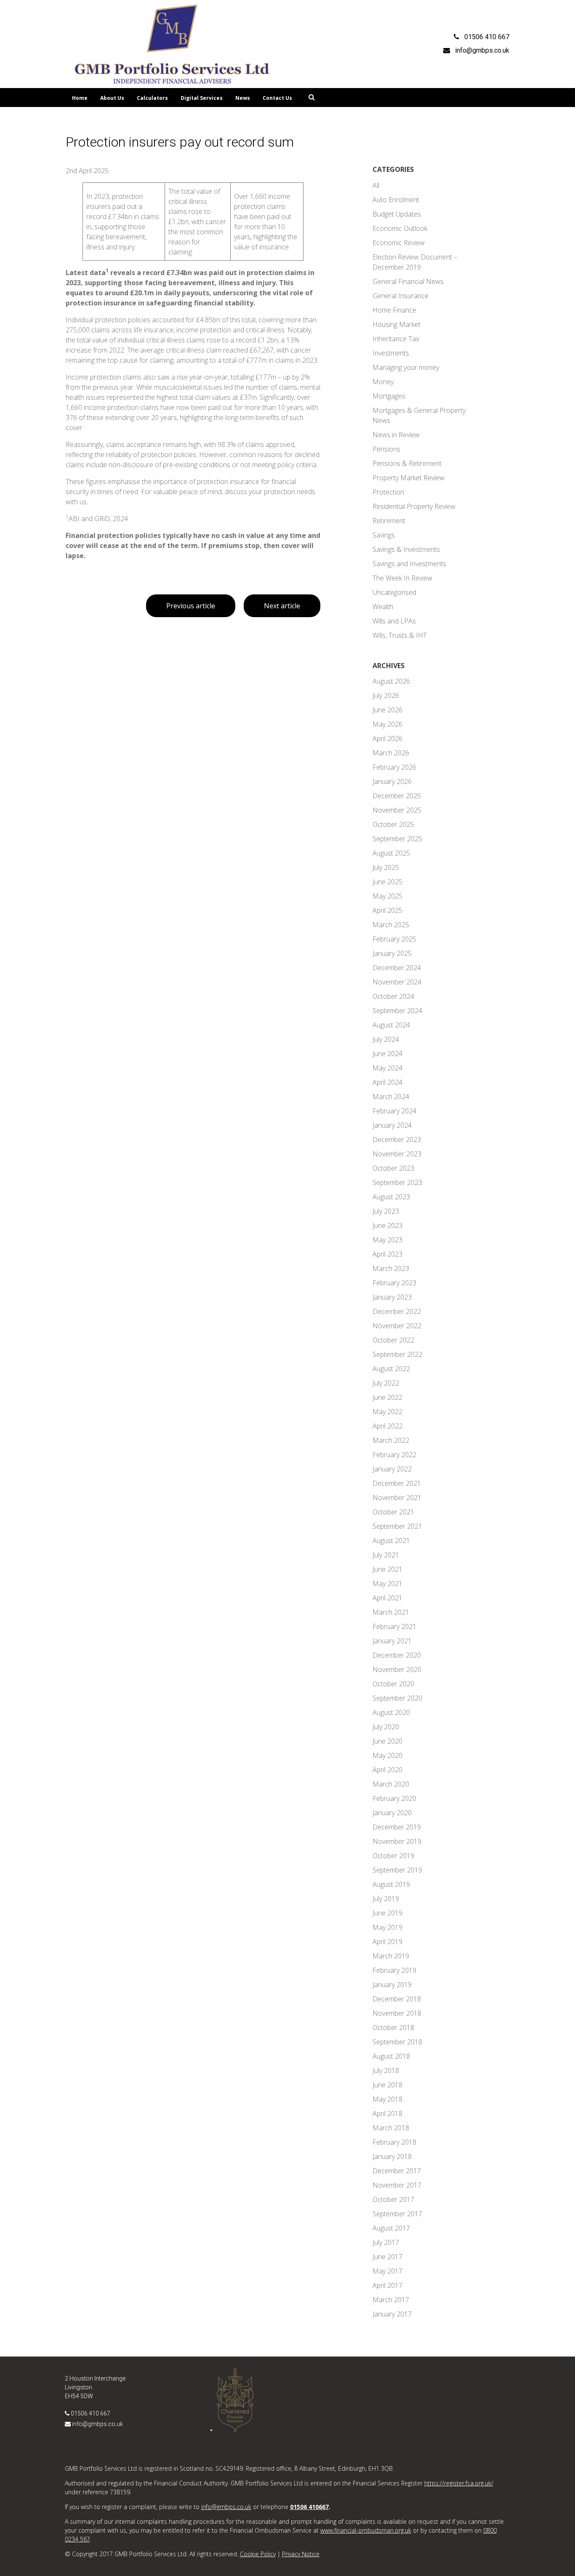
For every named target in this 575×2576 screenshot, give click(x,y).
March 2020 (391, 1784)
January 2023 (392, 1297)
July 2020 (386, 1727)
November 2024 (397, 982)
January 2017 (392, 2314)
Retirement (389, 521)
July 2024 (386, 1039)
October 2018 (393, 2028)
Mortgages (389, 396)
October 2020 (393, 1684)
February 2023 (394, 1283)
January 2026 (392, 781)
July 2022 (386, 1383)
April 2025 (387, 910)
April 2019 (387, 1942)
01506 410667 (309, 2507)
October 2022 (393, 1340)
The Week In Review (402, 578)
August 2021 (391, 1541)
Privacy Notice (301, 2554)
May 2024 (387, 1068)
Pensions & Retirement (407, 463)
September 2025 (397, 839)
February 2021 (394, 1626)
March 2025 (391, 925)
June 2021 (387, 1569)
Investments (391, 353)
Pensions (386, 449)
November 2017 (397, 2185)
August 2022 (391, 1369)
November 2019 (397, 1841)
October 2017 (393, 2199)
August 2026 (391, 681)
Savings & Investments (406, 549)
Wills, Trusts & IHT (400, 635)
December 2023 (397, 1140)
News (243, 98)
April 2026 (387, 738)
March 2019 (391, 1956)
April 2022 (387, 1426)
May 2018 (387, 2099)
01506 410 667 (91, 2413)
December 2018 (397, 1999)
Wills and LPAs (394, 621)
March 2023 (391, 1268)
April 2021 (387, 1598)
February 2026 (394, 767)
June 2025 (387, 882)
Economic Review (399, 243)
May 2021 (387, 1584)
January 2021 (392, 1641)
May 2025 (387, 896)
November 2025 (397, 810)
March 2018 (391, 2128)
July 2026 (386, 695)
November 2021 (397, 1498)
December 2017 (397, 2171)
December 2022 (397, 1311)
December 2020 (397, 1655)
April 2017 (387, 2285)
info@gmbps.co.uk (97, 2424)
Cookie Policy (258, 2554)
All (376, 185)
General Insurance (401, 296)
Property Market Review (409, 478)
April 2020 (387, 1770)
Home (80, 98)
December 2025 (397, 796)
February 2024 (394, 1111)
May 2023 (387, 1240)
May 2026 (387, 724)
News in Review (396, 435)
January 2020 (392, 1813)
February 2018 (394, 2142)
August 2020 (391, 1712)
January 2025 (392, 953)
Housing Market (397, 324)
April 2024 (387, 1082)
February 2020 (394, 1798)
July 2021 (386, 1555)
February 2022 (394, 1455)
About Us (112, 98)
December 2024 (397, 968)
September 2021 (397, 1526)
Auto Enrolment (396, 200)
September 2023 (397, 1182)
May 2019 (387, 1927)
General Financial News (408, 281)
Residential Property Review (414, 506)
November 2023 (397, 1154)
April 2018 (387, 2113)
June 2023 (387, 1225)
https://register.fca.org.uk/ (459, 2483)
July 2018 (386, 2070)
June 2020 (387, 1741)
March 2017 (391, 2300)
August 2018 (391, 2056)
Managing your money (406, 367)
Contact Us (277, 98)
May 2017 (387, 2271)
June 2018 (387, 2085)
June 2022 (387, 1397)
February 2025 (394, 939)
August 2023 (391, 1197)
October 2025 (393, 824)
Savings (384, 535)
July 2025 (386, 867)
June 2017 (387, 2257)
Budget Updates (397, 214)
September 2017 (397, 2214)
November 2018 (397, 2013)
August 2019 (391, 1884)
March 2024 (391, 1097)
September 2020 (397, 1698)
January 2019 (392, 1985)
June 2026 (387, 710)
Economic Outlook (400, 228)
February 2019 (394, 1970)
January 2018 (392, 2156)
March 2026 (391, 753)
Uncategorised (394, 592)
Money (383, 382)
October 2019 (393, 1856)
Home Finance (394, 310)
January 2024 (392, 1125)
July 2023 (386, 1211)
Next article (282, 606)
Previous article (191, 606)
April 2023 (387, 1254)
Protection (388, 492)
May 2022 (387, 1412)
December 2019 (397, 1827)
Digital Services (202, 98)
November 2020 (397, 1669)
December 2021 (397, 1483)
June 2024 (387, 1054)
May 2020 (387, 1755)
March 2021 (391, 1612)
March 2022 (391, 1440)
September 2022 (397, 1354)
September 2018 (397, 2042)
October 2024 (393, 996)
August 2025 (391, 853)
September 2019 (397, 1870)
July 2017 (386, 2242)
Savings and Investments (409, 564)
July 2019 (386, 1899)
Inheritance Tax (396, 339)
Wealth (383, 607)
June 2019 (387, 1913)
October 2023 (393, 1168)
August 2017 (391, 2228)
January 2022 (392, 1469)
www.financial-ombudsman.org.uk (366, 2530)
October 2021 (393, 1512)
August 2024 (391, 1025)
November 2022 (397, 1326)
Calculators (152, 98)
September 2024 (397, 1011)
